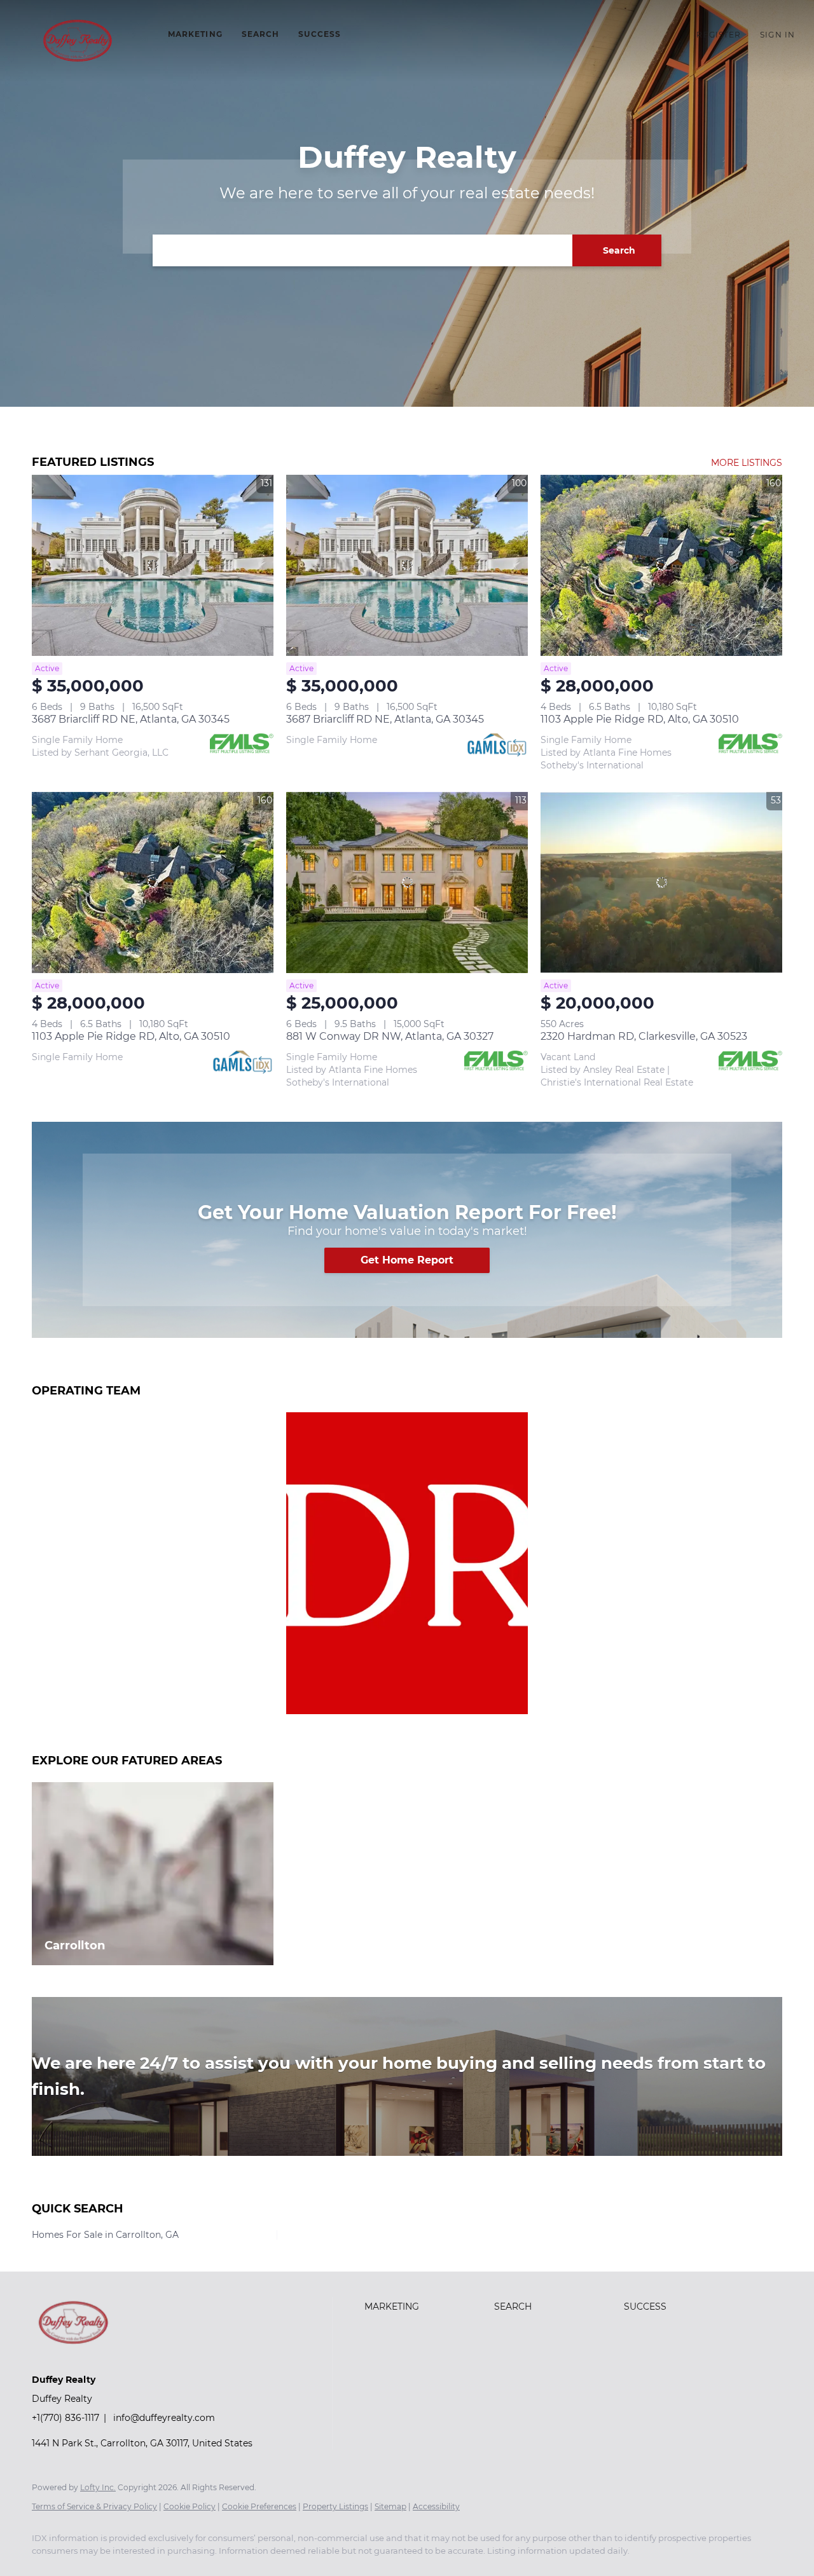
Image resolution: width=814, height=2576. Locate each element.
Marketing (195, 34)
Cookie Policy (190, 2506)
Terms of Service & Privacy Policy (94, 2506)
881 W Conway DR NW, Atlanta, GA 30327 (390, 1036)
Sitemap (390, 2506)
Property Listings (335, 2506)
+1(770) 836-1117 (66, 2418)
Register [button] (719, 35)
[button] (78, 41)
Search (261, 34)
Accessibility (436, 2506)
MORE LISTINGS (747, 463)
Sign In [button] (777, 35)
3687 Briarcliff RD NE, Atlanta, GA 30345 (131, 719)
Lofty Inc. (98, 2487)
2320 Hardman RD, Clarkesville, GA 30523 (644, 1036)
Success (320, 34)
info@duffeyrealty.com (164, 2418)
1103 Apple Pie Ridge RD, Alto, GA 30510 (640, 719)
